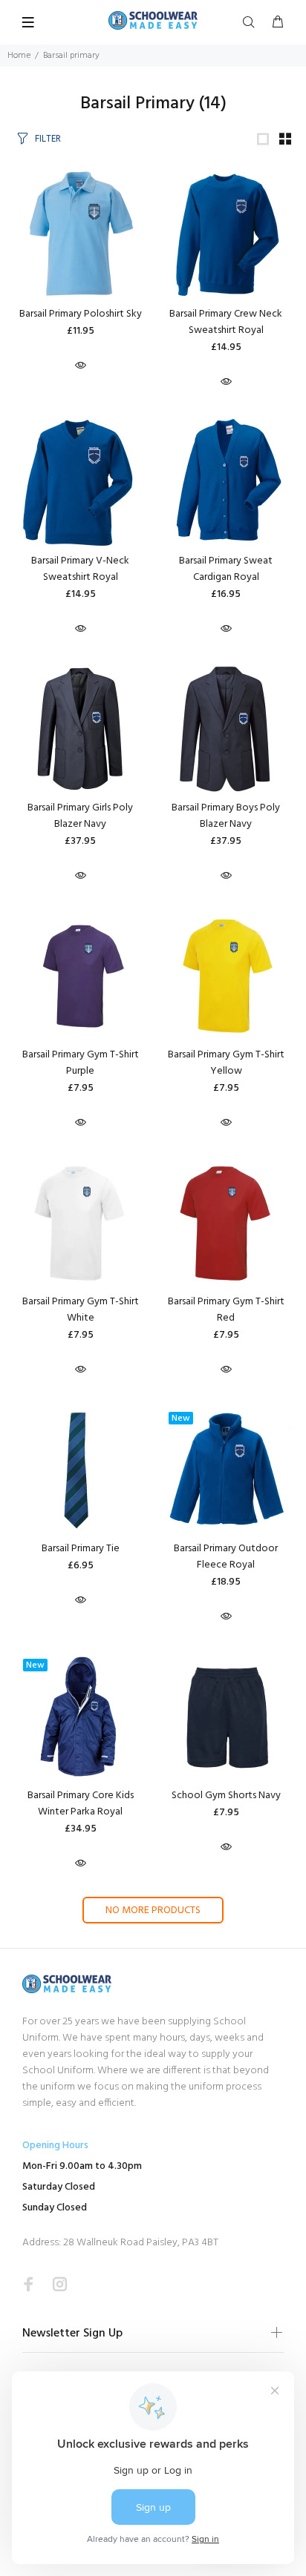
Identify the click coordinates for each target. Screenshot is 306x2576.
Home (19, 56)
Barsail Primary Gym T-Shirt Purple (81, 1063)
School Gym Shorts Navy (226, 1796)
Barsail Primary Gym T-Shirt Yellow (226, 1063)
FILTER (48, 139)
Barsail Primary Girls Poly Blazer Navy (80, 816)
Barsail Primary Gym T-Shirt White (81, 1310)
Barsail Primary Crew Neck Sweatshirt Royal (226, 322)
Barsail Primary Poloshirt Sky (81, 314)
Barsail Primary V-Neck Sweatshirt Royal (80, 569)
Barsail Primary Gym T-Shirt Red (226, 1310)
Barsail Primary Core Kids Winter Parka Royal (81, 1804)
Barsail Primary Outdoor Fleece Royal (226, 1557)
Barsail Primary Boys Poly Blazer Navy (226, 816)
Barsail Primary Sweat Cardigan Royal (226, 569)
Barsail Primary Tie (81, 1549)
